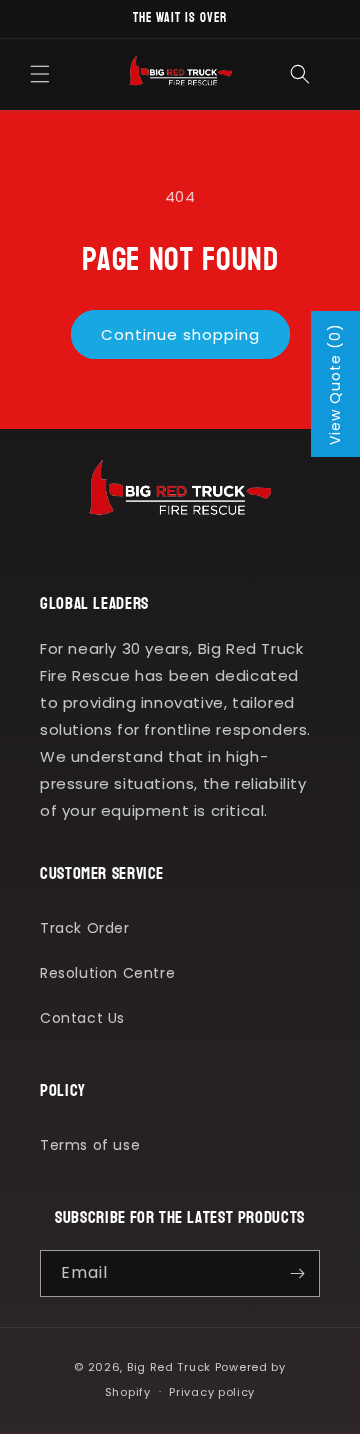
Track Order (85, 928)
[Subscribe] (297, 1273)
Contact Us (82, 1018)
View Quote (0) (335, 384)
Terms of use (90, 1145)
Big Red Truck (169, 1367)
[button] (40, 74)
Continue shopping (180, 334)
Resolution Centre (107, 973)
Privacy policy (212, 1392)
